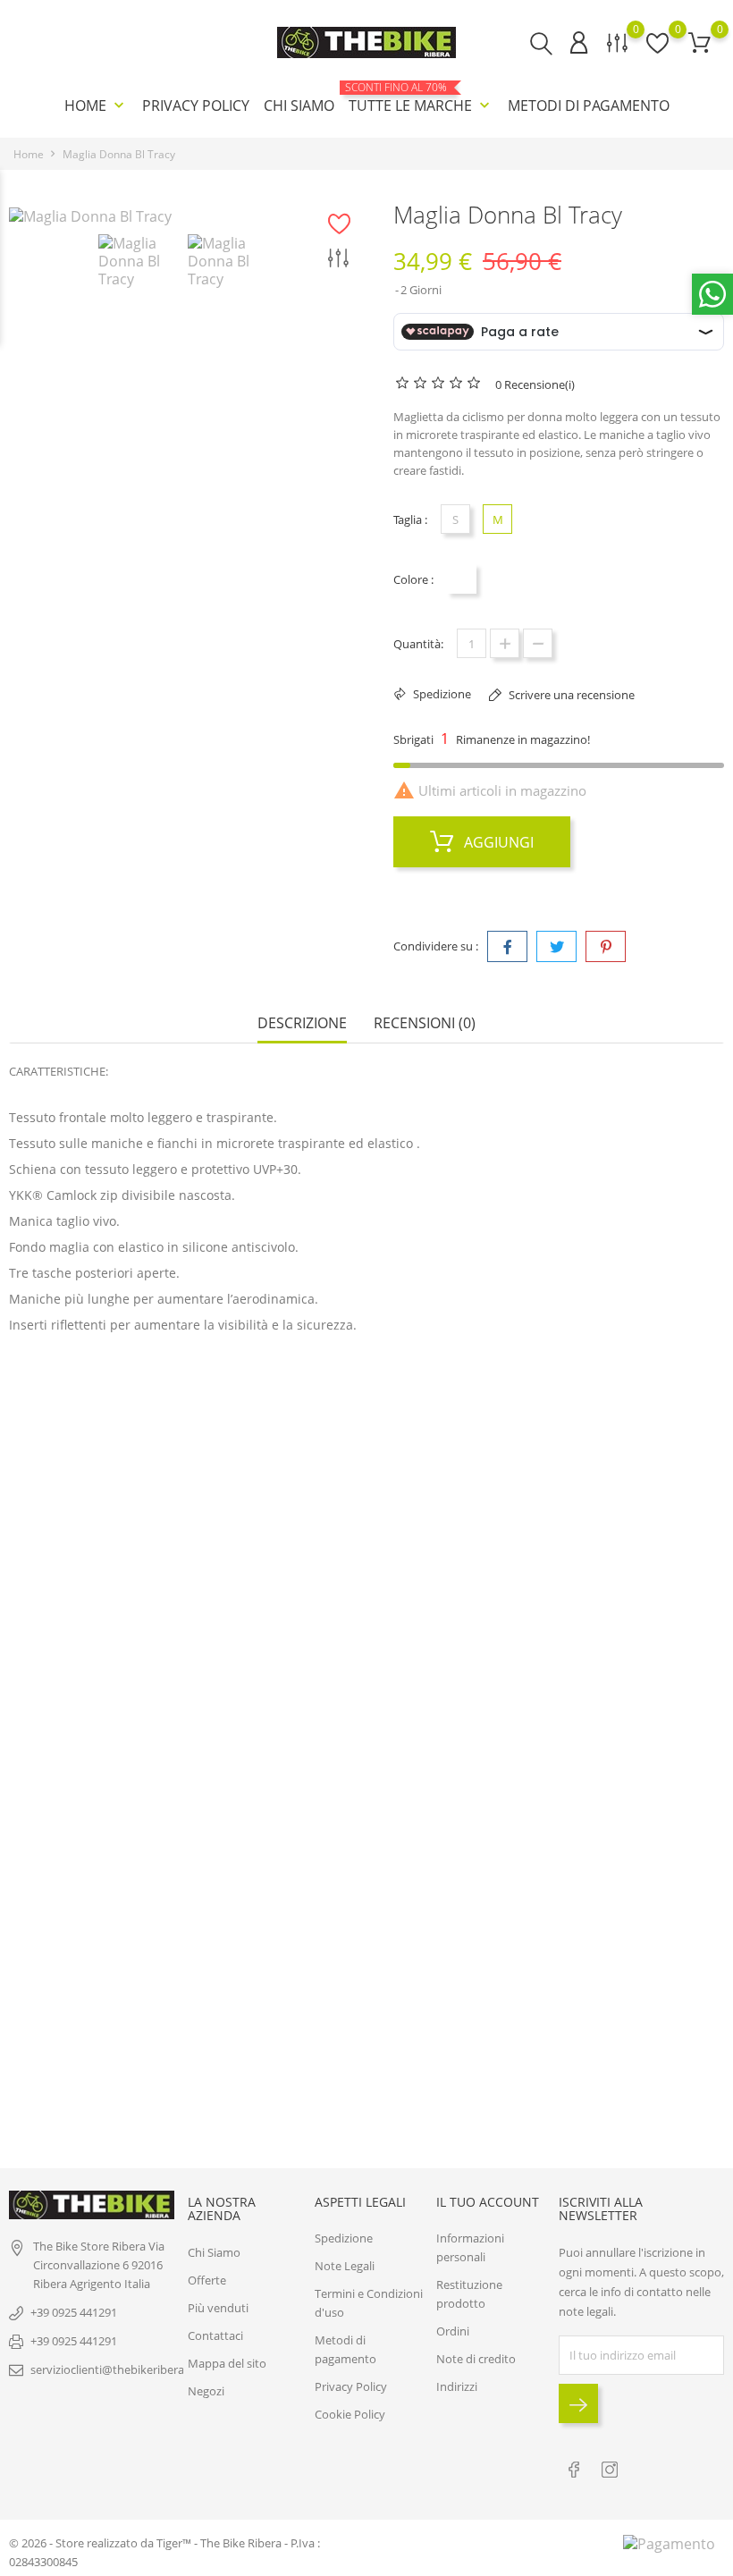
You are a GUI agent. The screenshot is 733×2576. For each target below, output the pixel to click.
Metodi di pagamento (589, 106)
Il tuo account (488, 2202)
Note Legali (345, 2266)
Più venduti (218, 2308)
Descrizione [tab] (302, 1023)
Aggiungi (497, 842)
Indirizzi (457, 2386)
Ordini (453, 2331)
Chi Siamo (299, 106)
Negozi (206, 2391)
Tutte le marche (421, 98)
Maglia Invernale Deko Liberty (366, 1487)
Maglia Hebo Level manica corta (605, 1715)
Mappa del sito (227, 2363)
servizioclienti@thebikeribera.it (112, 2369)
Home (96, 106)
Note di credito (476, 2359)
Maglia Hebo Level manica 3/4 (366, 1715)
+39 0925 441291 (74, 2312)
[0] (699, 42)
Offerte (207, 2280)
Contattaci (215, 2335)
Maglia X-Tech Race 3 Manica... (128, 1487)
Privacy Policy (196, 106)
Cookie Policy (350, 2414)
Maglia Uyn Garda (366, 1943)
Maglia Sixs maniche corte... (128, 1731)
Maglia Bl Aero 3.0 (605, 1487)
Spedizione (344, 2238)
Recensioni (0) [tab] (425, 1023)
